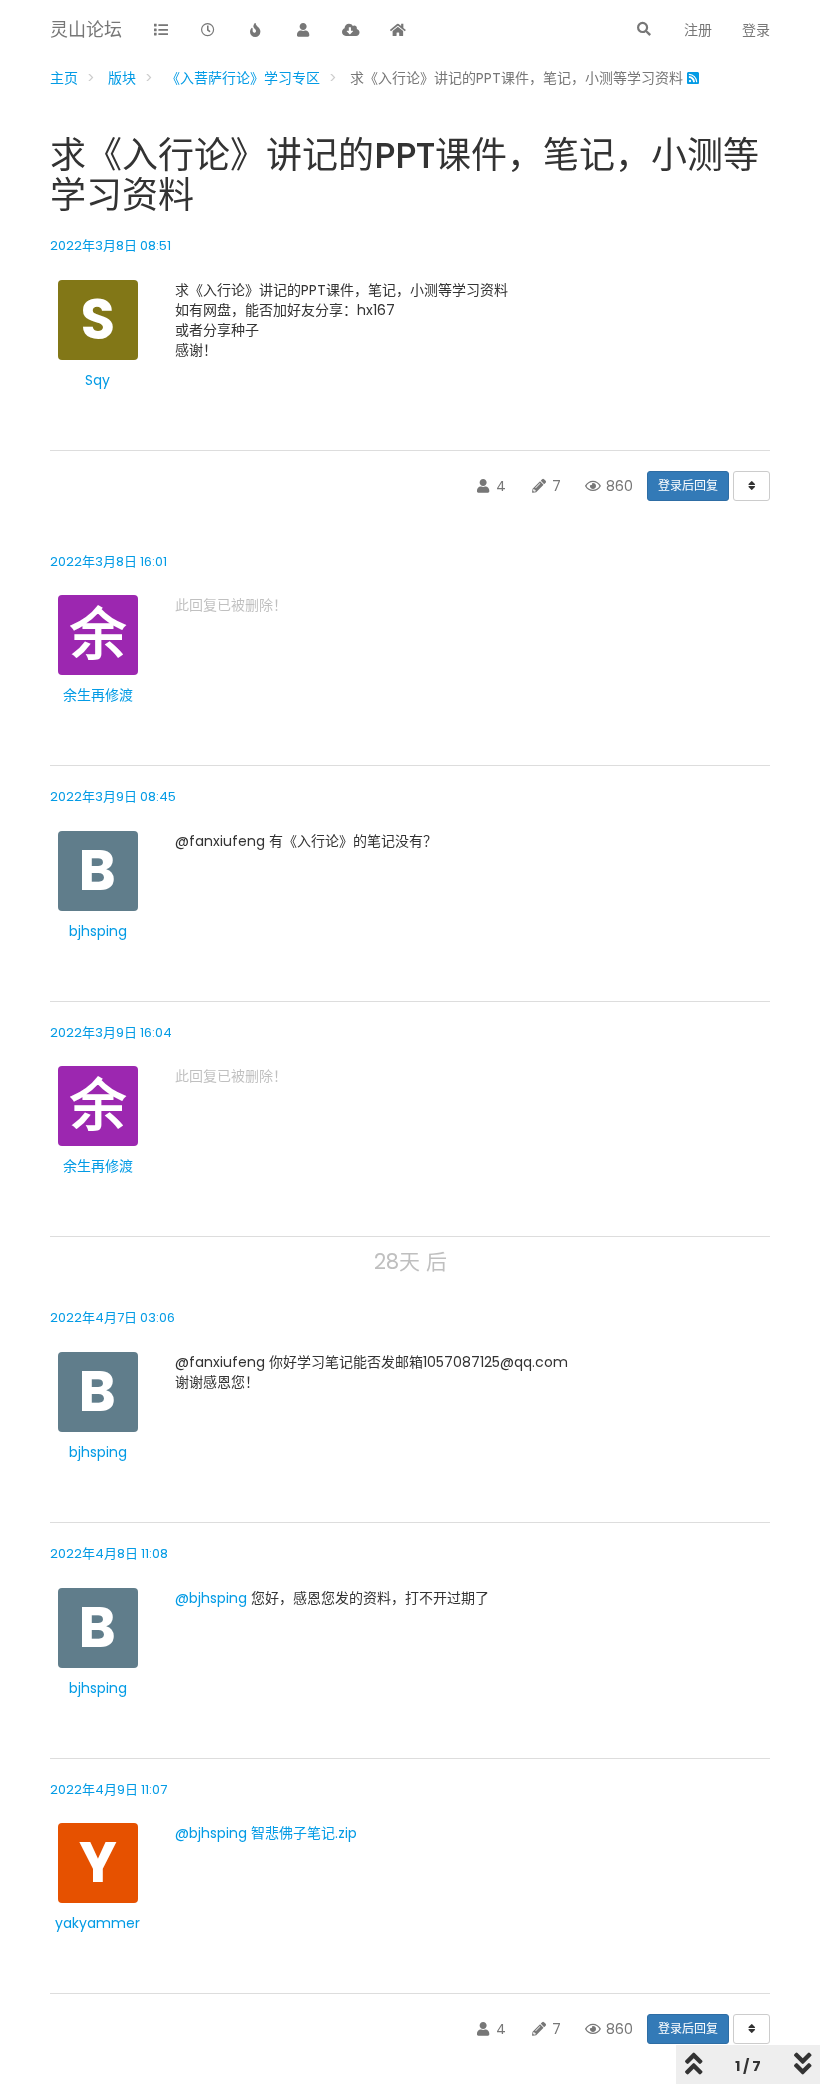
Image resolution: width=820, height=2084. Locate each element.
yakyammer (97, 1923)
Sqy (97, 380)
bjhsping (98, 931)
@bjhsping (211, 1598)
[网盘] (351, 31)
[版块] (161, 31)
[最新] (209, 31)
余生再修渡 (98, 695)
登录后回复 (688, 485)
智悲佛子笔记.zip (304, 1833)
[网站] (399, 31)
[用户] (304, 31)
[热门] (256, 31)
